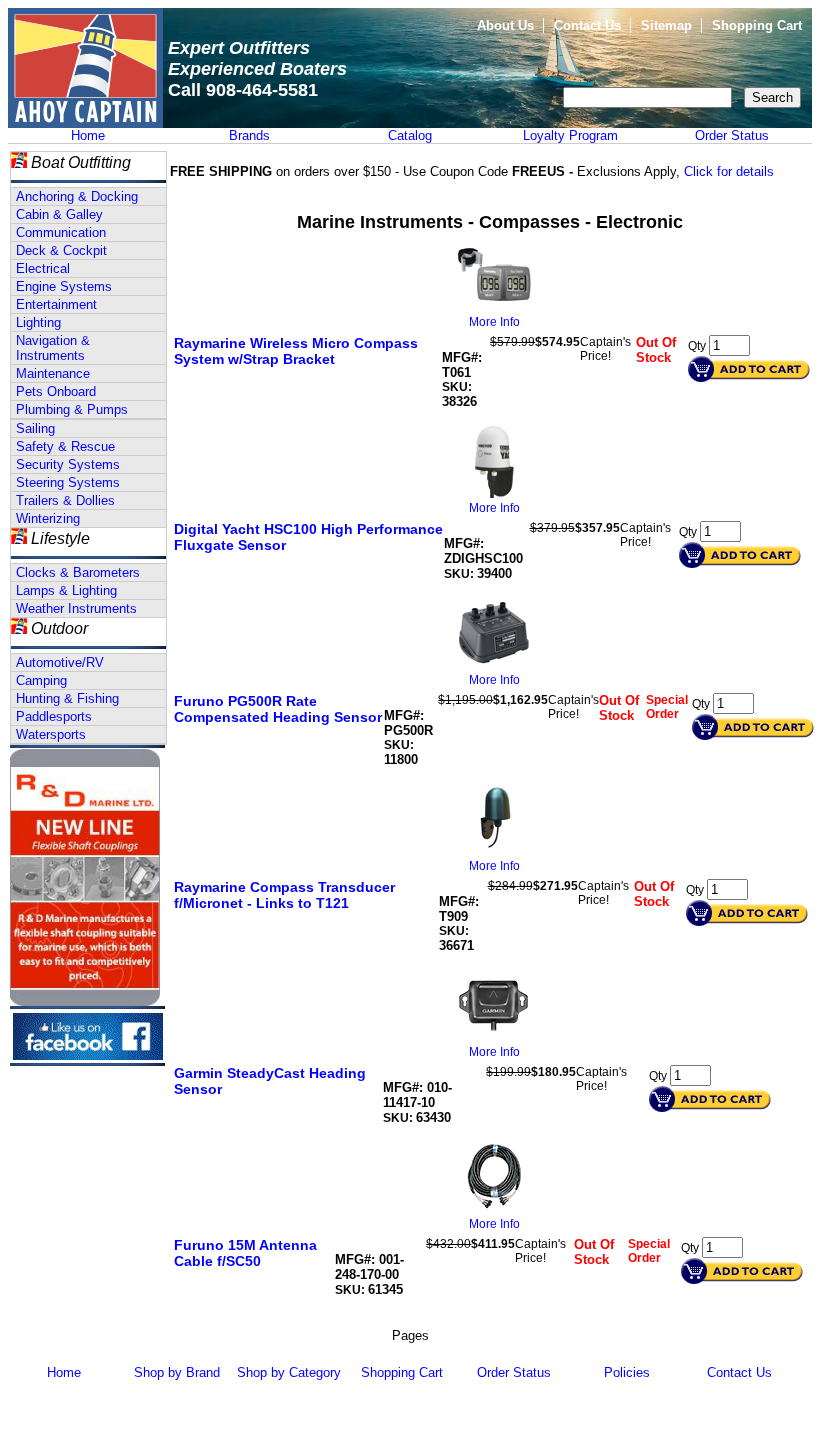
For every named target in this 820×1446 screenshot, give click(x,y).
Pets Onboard (56, 391)
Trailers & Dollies (65, 500)
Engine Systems (64, 286)
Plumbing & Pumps (72, 409)
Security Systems (68, 464)
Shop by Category (289, 1372)
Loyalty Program (570, 135)
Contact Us (587, 25)
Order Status (732, 135)
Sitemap (666, 25)
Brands (249, 135)
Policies (627, 1372)
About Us (505, 25)
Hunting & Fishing (67, 698)
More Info (494, 322)
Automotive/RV (60, 662)
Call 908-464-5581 (243, 90)
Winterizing (48, 518)
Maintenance (53, 373)
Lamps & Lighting (66, 590)
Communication (61, 232)
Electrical (43, 268)
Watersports (51, 734)
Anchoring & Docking (77, 196)
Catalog (410, 135)
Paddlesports (54, 716)
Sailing (35, 428)
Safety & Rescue (65, 446)
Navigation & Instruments (53, 348)
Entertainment (56, 304)
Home (88, 135)
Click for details (729, 171)
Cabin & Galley (59, 214)
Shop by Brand (177, 1372)
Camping (41, 680)
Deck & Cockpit (61, 250)
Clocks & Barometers (78, 572)
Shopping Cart (757, 25)
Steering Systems (68, 482)
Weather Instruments (76, 608)
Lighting (38, 322)
